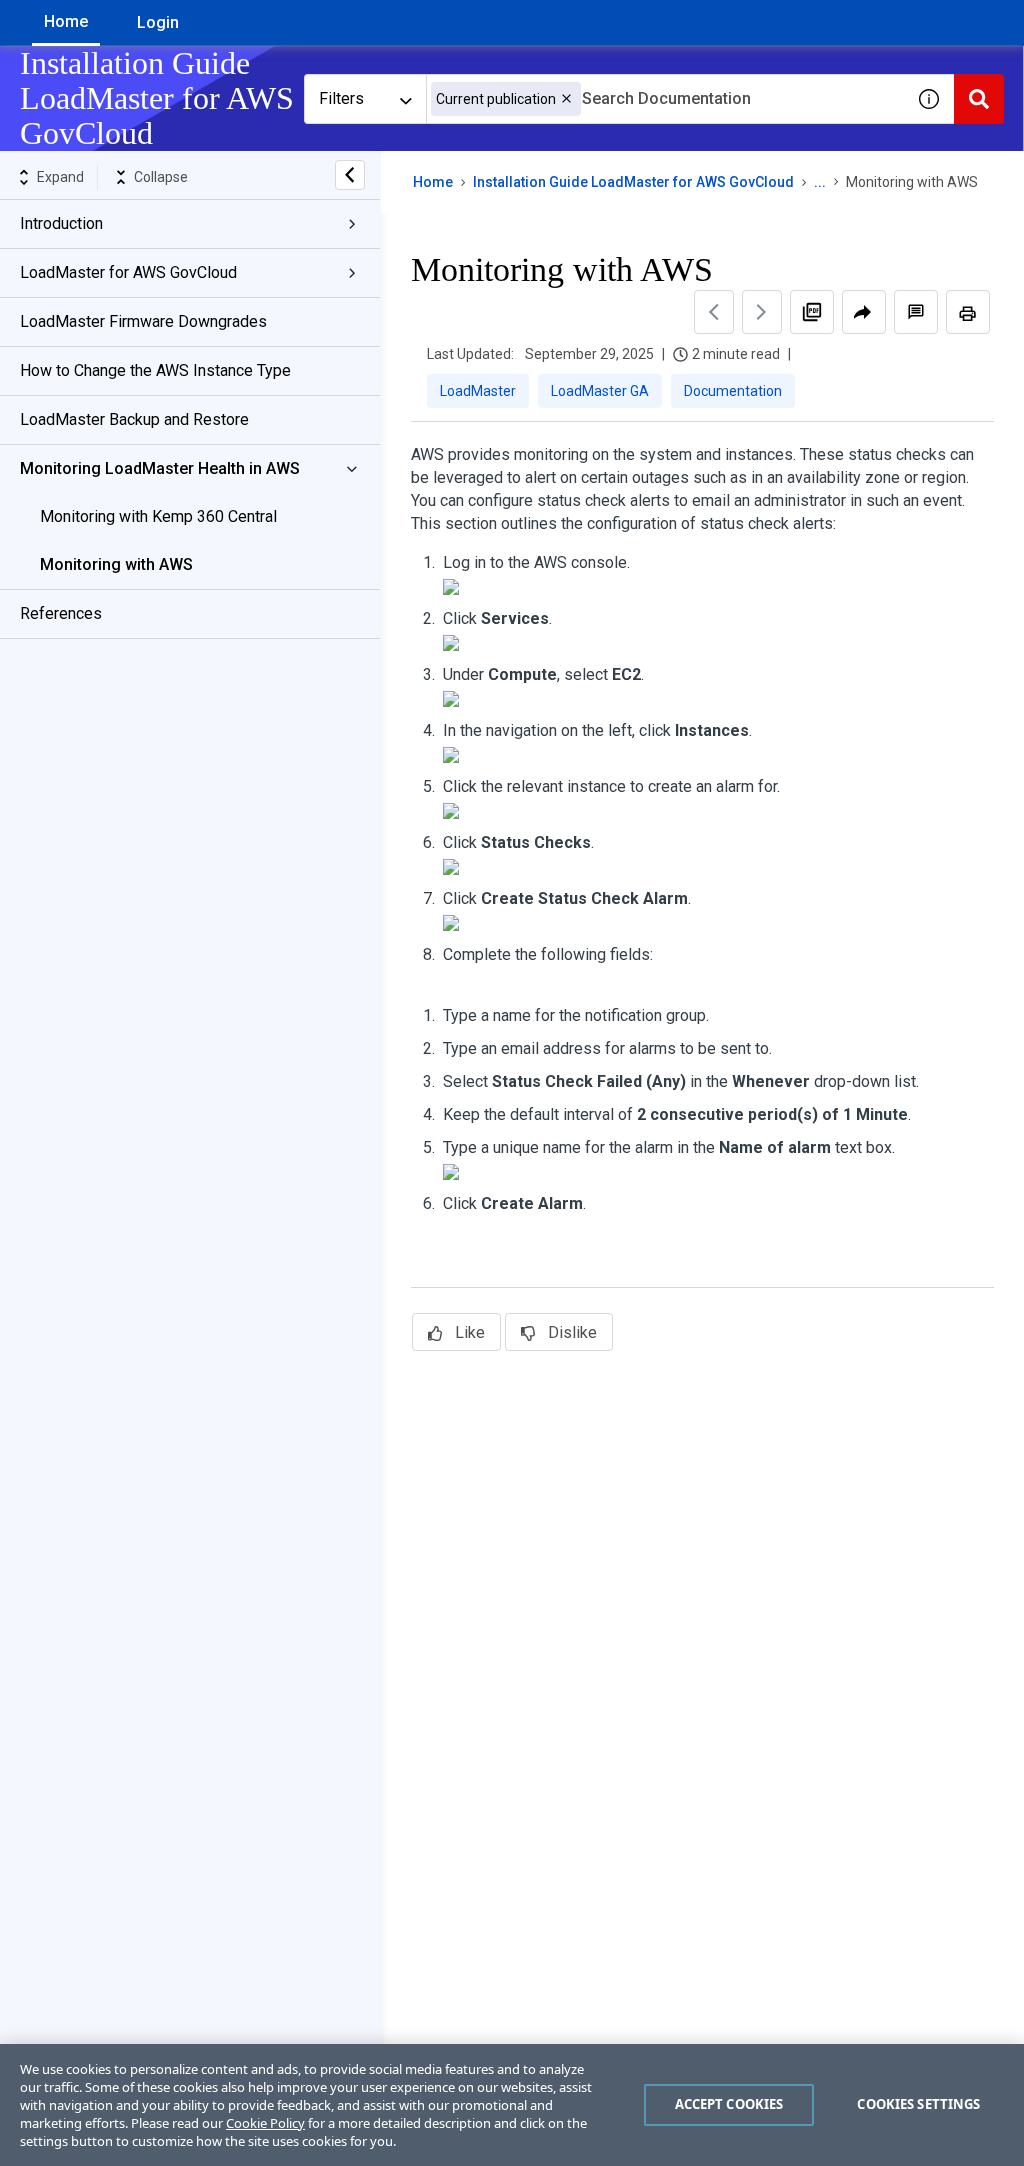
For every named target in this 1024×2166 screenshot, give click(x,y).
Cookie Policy (265, 2123)
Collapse (161, 177)
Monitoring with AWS (116, 564)
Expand (60, 177)
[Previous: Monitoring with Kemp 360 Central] (714, 312)
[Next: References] (762, 312)
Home (66, 21)
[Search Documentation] (979, 99)
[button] (566, 98)
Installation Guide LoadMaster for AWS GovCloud (633, 182)
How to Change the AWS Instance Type (155, 370)
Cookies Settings (918, 2104)
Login (158, 22)
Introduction (61, 223)
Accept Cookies (729, 2104)
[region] (512, 2105)
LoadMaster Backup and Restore (134, 419)
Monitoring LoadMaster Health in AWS (160, 468)
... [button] (820, 182)
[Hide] (350, 175)
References (61, 613)
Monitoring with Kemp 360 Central (158, 516)
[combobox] (665, 99)
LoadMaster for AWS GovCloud (128, 272)
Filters (341, 98)
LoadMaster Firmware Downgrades (143, 321)
